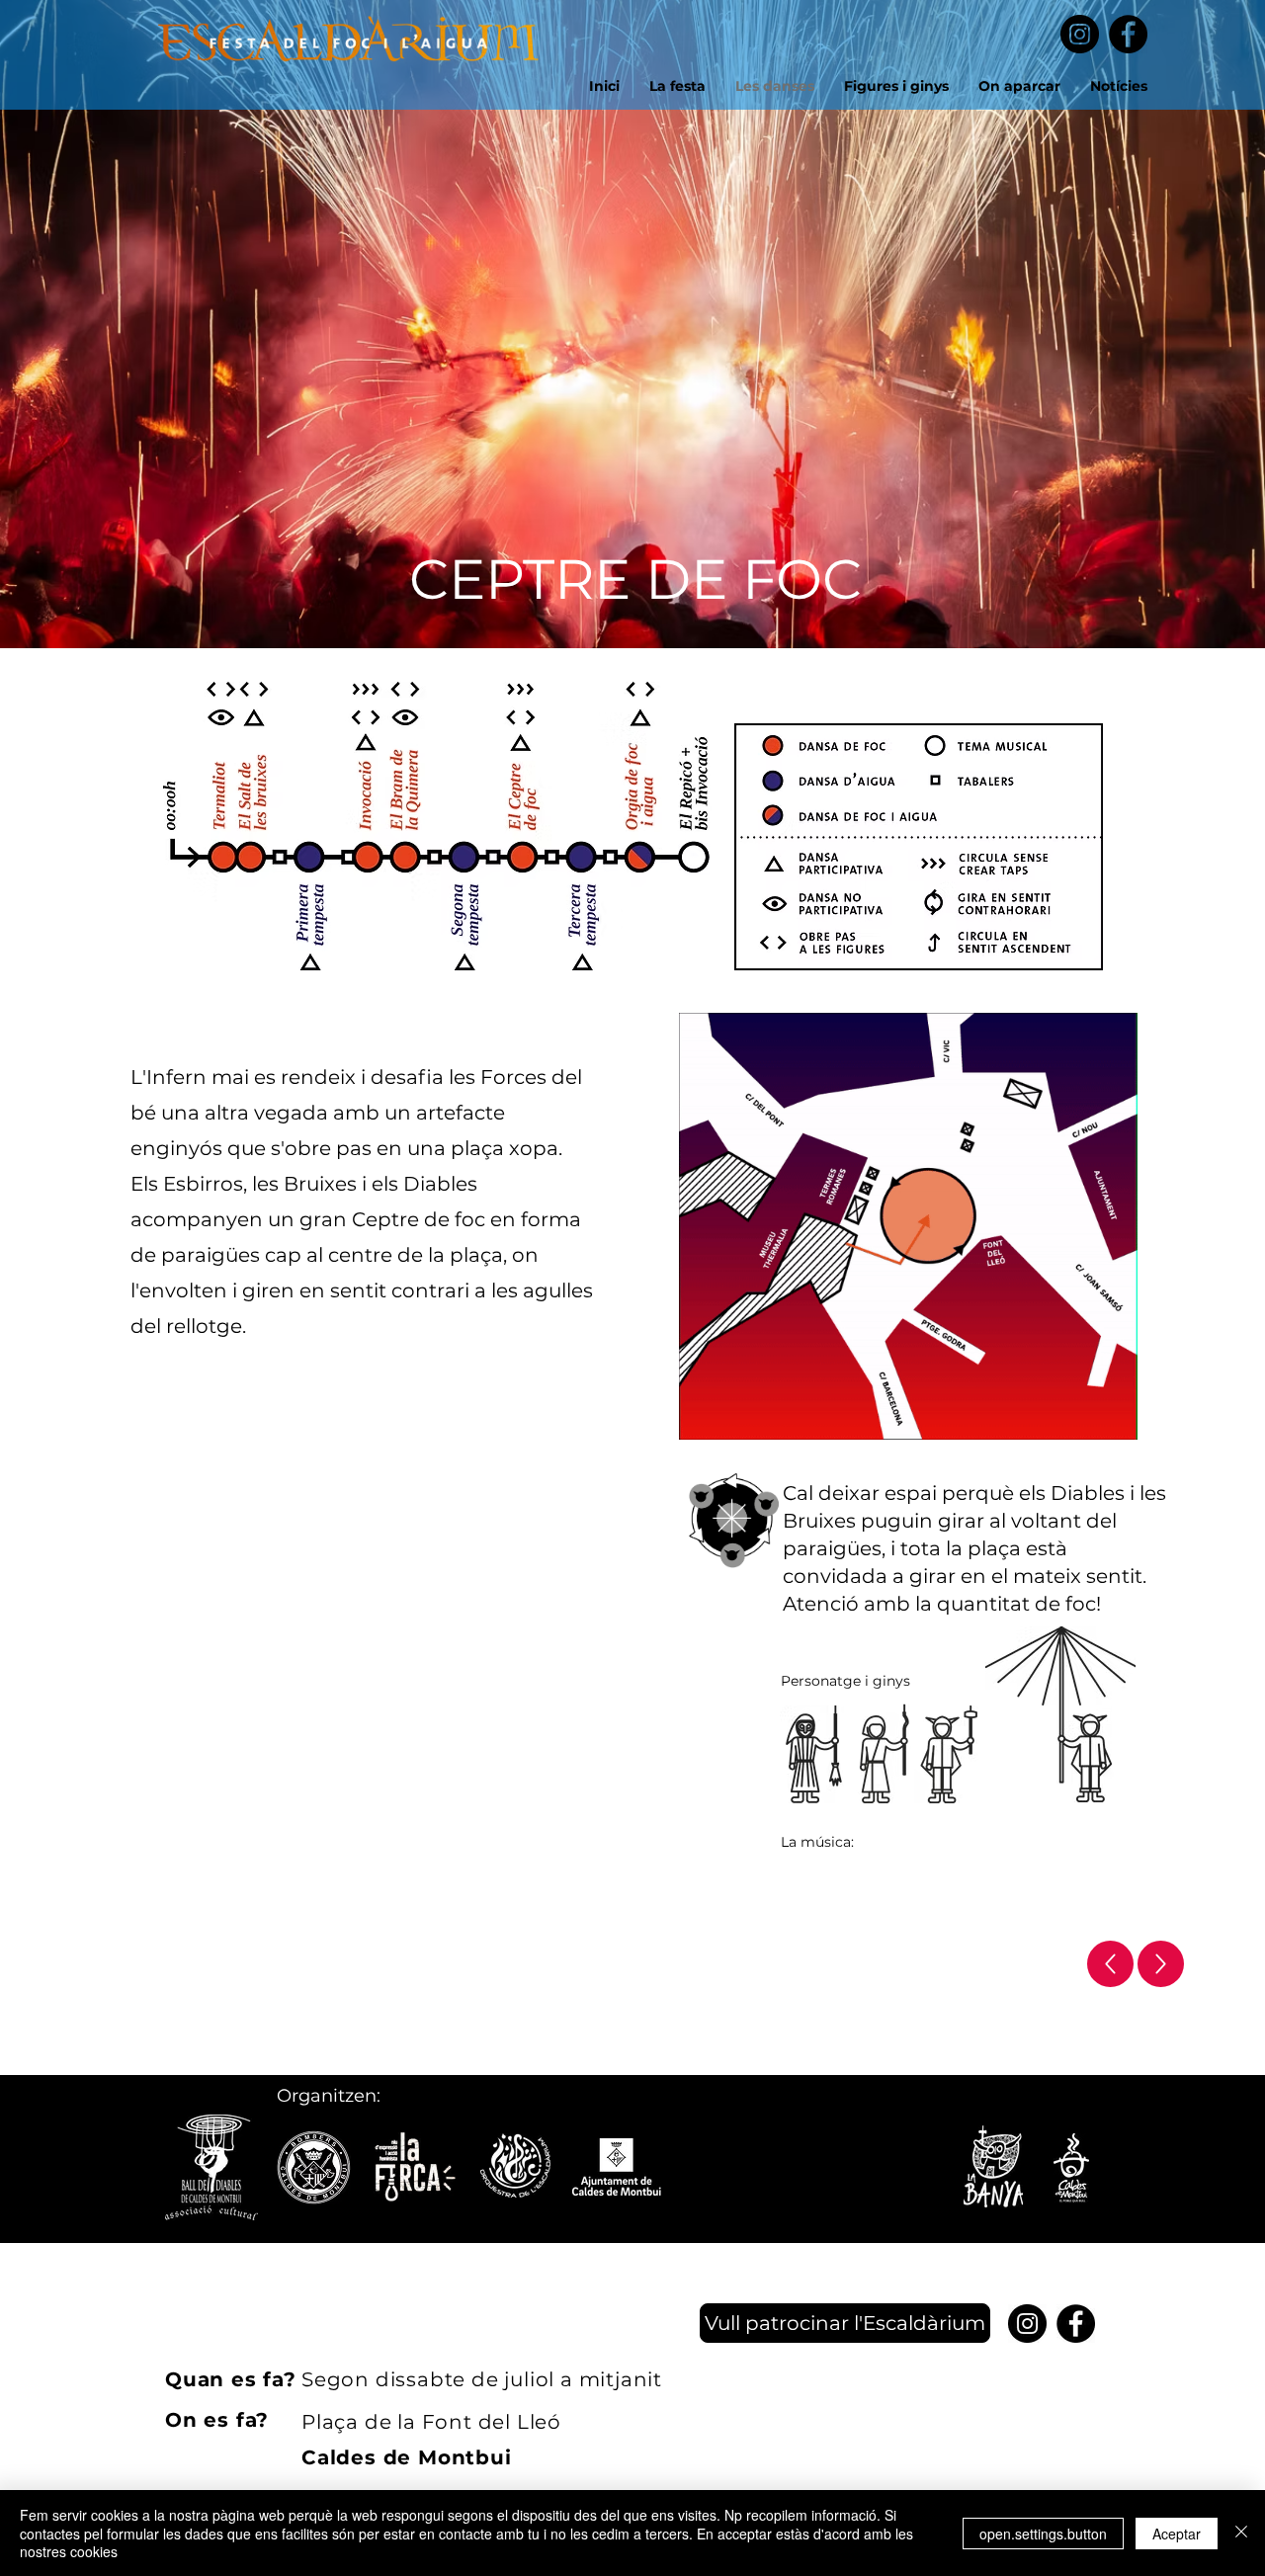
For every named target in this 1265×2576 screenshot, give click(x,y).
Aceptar (1177, 2534)
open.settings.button (1043, 2534)
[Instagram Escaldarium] (1080, 34)
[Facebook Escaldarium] (1128, 34)
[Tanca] (1241, 2533)
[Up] (1110, 1964)
